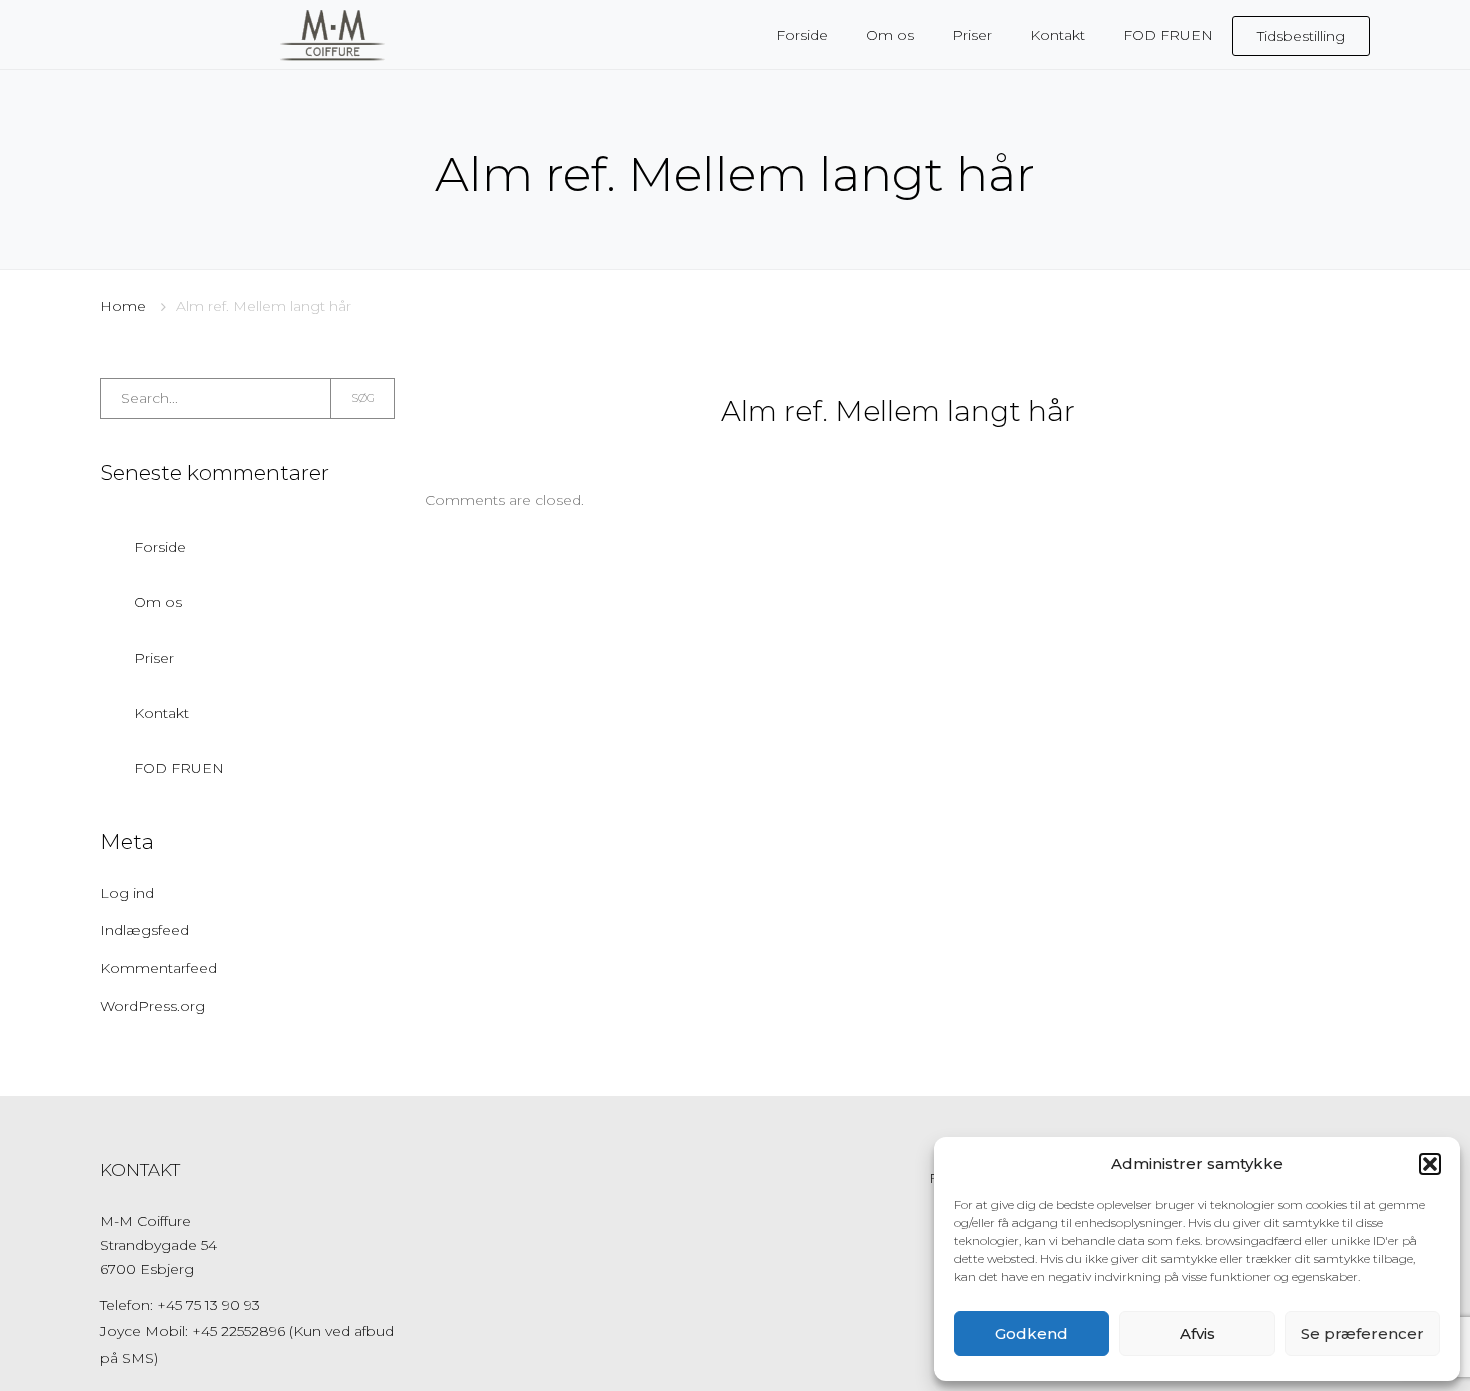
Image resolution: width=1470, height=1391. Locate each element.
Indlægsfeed (144, 930)
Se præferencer (1362, 1333)
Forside (160, 547)
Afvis (1197, 1333)
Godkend (1031, 1333)
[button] (1430, 1164)
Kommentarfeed (158, 968)
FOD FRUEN (179, 768)
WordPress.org (152, 1006)
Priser (154, 658)
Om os (158, 602)
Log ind (127, 893)
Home (123, 306)
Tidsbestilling (1301, 36)
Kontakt (161, 713)
